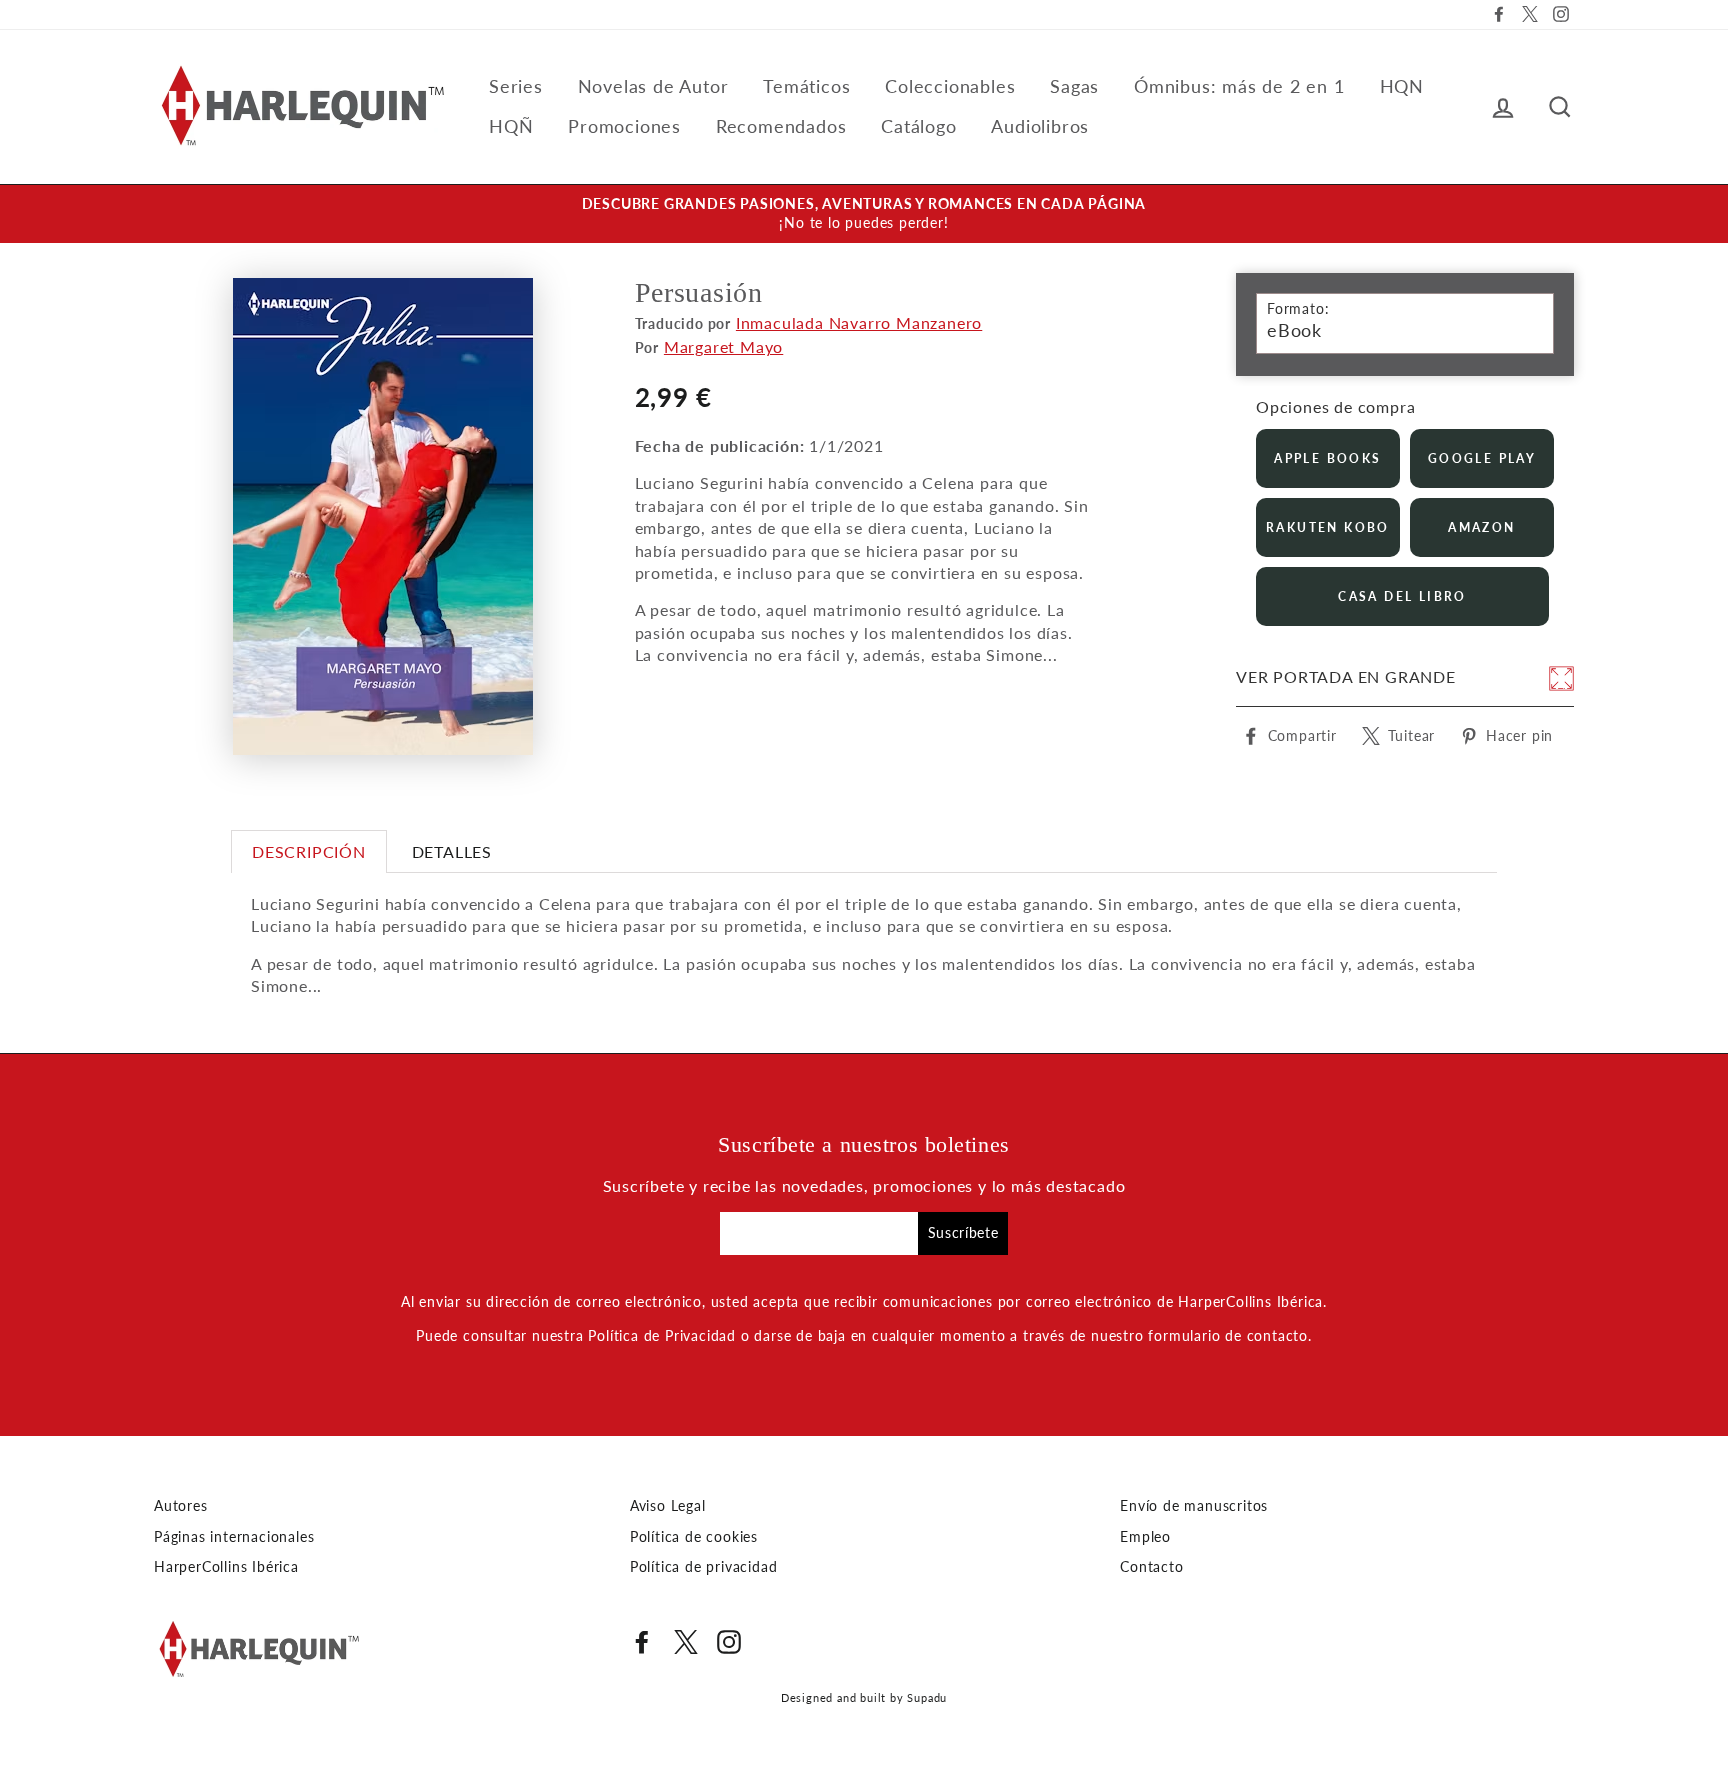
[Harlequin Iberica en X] (686, 1642)
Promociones (624, 126)
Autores (181, 1506)
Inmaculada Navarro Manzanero (859, 322)
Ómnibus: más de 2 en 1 (1239, 86)
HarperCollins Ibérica (226, 1567)
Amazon (1481, 527)
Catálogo (918, 126)
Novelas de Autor (653, 86)
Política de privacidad (704, 1567)
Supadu (927, 1697)
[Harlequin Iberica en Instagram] (729, 1642)
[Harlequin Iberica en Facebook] (642, 1642)
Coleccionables (950, 86)
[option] (864, 214)
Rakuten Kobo (1328, 527)
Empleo (1145, 1537)
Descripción (309, 851)
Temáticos (806, 86)
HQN (1402, 86)
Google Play (1482, 458)
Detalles (452, 851)
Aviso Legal (668, 1506)
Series (516, 86)
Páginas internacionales (234, 1537)
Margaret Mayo (723, 346)
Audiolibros (1040, 126)
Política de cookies (694, 1537)
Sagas (1074, 86)
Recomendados (781, 126)
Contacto (1151, 1567)
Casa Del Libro (1402, 596)
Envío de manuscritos (1194, 1506)
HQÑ (511, 126)
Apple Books (1327, 458)
